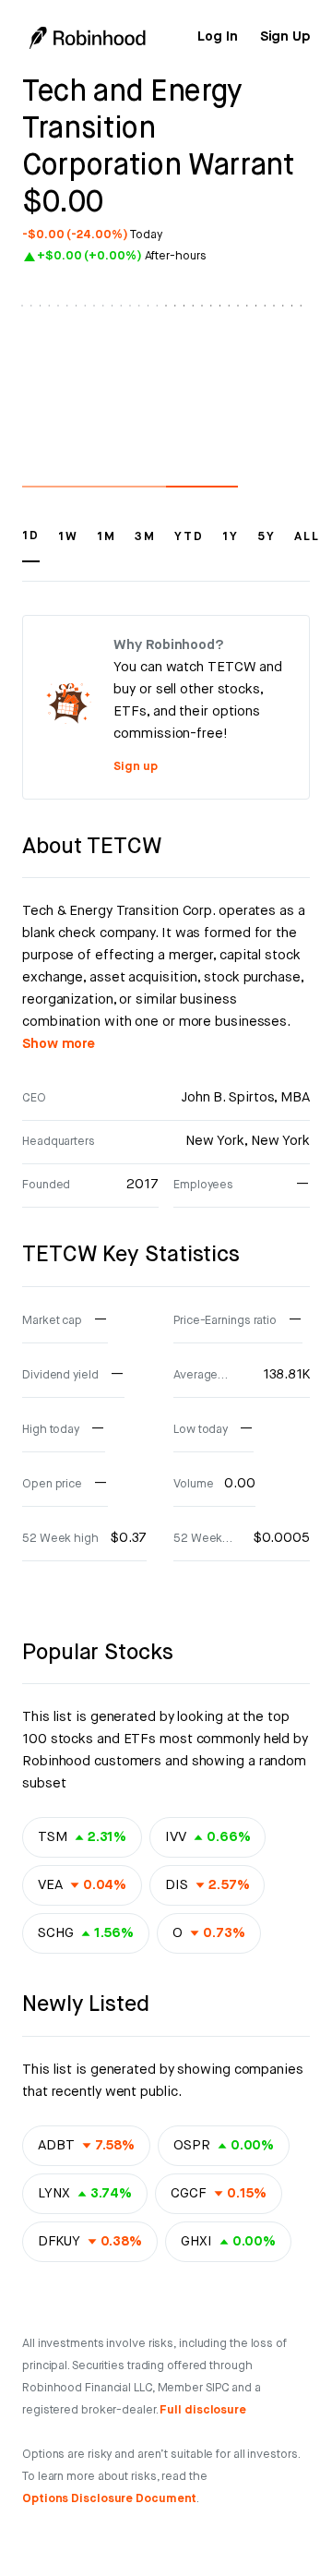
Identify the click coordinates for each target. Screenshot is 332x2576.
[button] (31, 545)
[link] (217, 37)
